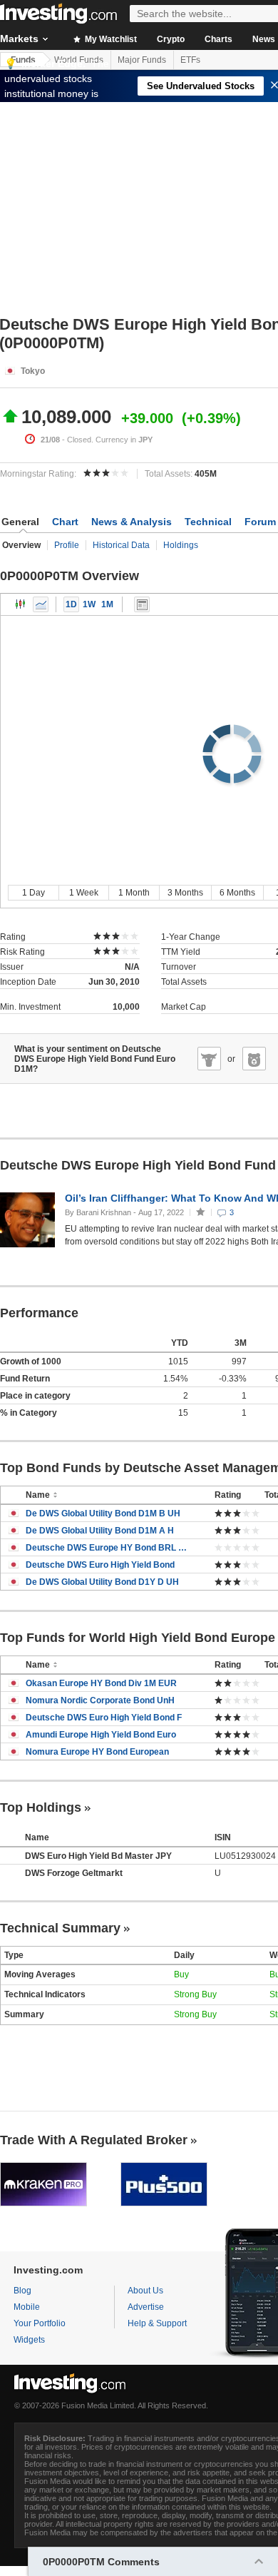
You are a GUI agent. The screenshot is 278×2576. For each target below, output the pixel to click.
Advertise (146, 2307)
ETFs (190, 60)
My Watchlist (110, 39)
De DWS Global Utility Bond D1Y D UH (102, 1582)
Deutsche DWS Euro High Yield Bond (100, 1565)
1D (71, 604)
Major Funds (142, 60)
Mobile (27, 2307)
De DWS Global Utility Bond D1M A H (100, 1531)
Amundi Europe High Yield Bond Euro (101, 1735)
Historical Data (121, 545)
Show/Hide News (142, 604)
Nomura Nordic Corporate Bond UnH (100, 1700)
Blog (22, 2291)
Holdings (181, 545)
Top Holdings (41, 1807)
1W (89, 604)
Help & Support (157, 2323)
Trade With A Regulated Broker (94, 2140)
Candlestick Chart (21, 604)
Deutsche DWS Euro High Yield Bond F (104, 1718)
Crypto (171, 39)
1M (107, 604)
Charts (218, 39)
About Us (145, 2291)
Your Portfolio (40, 2323)
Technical (208, 522)
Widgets (29, 2340)
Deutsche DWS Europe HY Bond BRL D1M (109, 1548)
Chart (65, 522)
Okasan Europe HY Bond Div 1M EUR (101, 1683)
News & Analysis (132, 522)
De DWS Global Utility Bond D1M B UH (103, 1513)
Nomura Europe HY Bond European (97, 1752)
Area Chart (41, 604)
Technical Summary (60, 1928)
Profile (67, 545)
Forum (260, 522)
